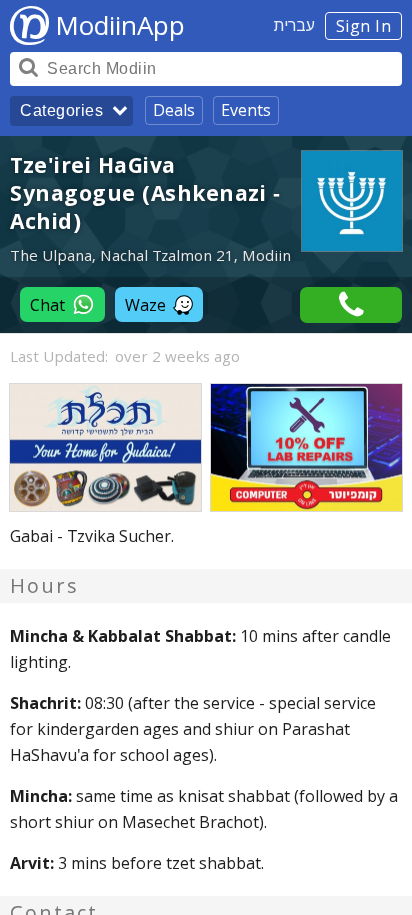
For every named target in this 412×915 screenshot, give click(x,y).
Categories (61, 110)
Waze (145, 305)
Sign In (364, 26)
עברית (294, 25)
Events (246, 110)
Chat (47, 305)
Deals (174, 110)
